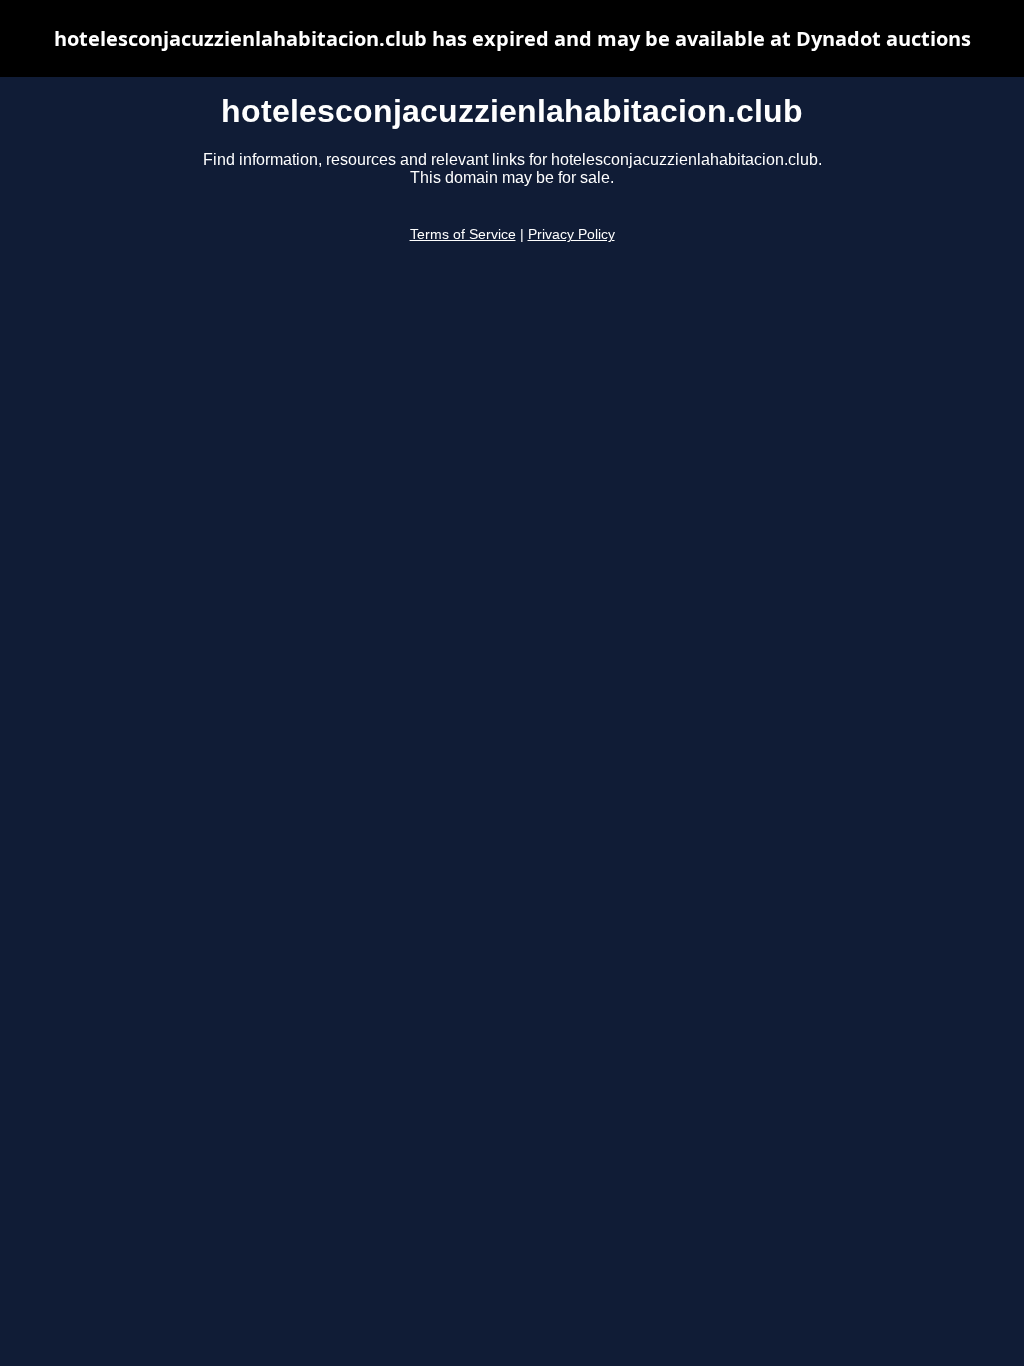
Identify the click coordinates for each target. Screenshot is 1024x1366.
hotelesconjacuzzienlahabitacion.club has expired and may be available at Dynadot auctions (512, 38)
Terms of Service (463, 234)
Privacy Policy (571, 234)
